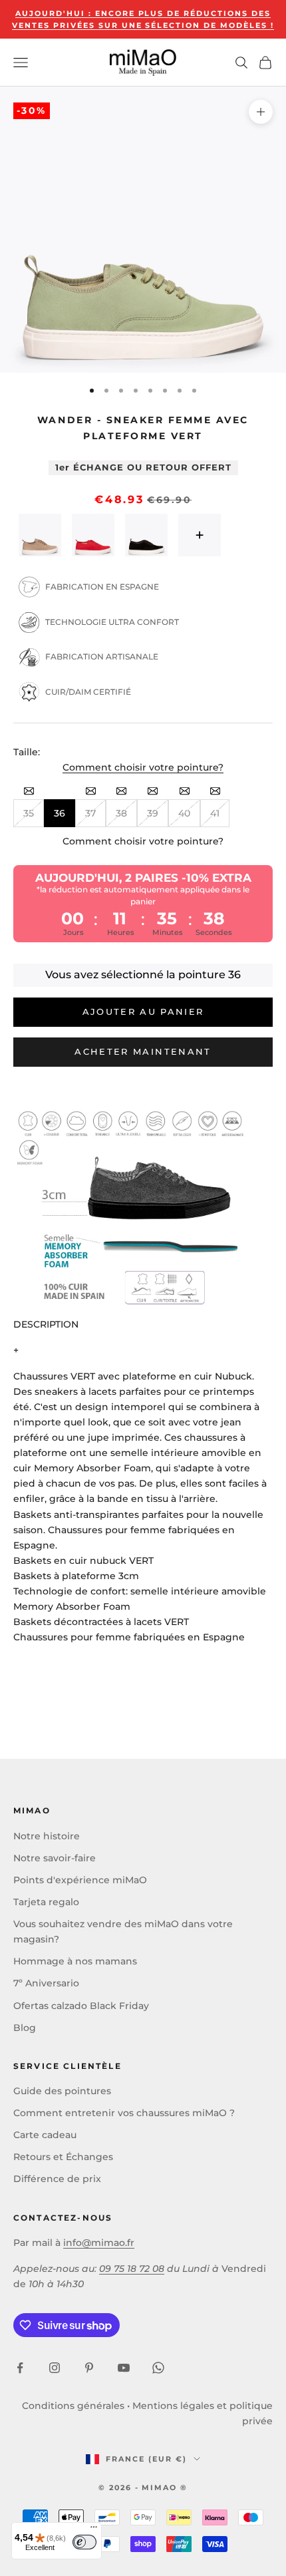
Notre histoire (47, 1836)
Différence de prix (57, 2179)
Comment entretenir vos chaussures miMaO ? (124, 2113)
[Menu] (94, 2530)
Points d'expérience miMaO (80, 1880)
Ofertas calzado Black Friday (81, 2006)
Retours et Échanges (63, 2157)
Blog (25, 2028)
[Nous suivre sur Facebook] (20, 2368)
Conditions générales (73, 2406)
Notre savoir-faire (55, 1858)
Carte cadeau (45, 2135)
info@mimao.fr (99, 2243)
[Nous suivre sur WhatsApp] (158, 2368)
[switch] (84, 2542)
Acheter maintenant (143, 1051)
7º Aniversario (46, 1983)
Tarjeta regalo (46, 1902)
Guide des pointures (62, 2091)
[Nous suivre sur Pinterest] (89, 2368)
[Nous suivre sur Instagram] (55, 2368)
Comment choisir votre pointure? (143, 767)
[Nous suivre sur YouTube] (124, 2368)
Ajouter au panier (143, 1012)
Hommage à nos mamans (75, 1961)
